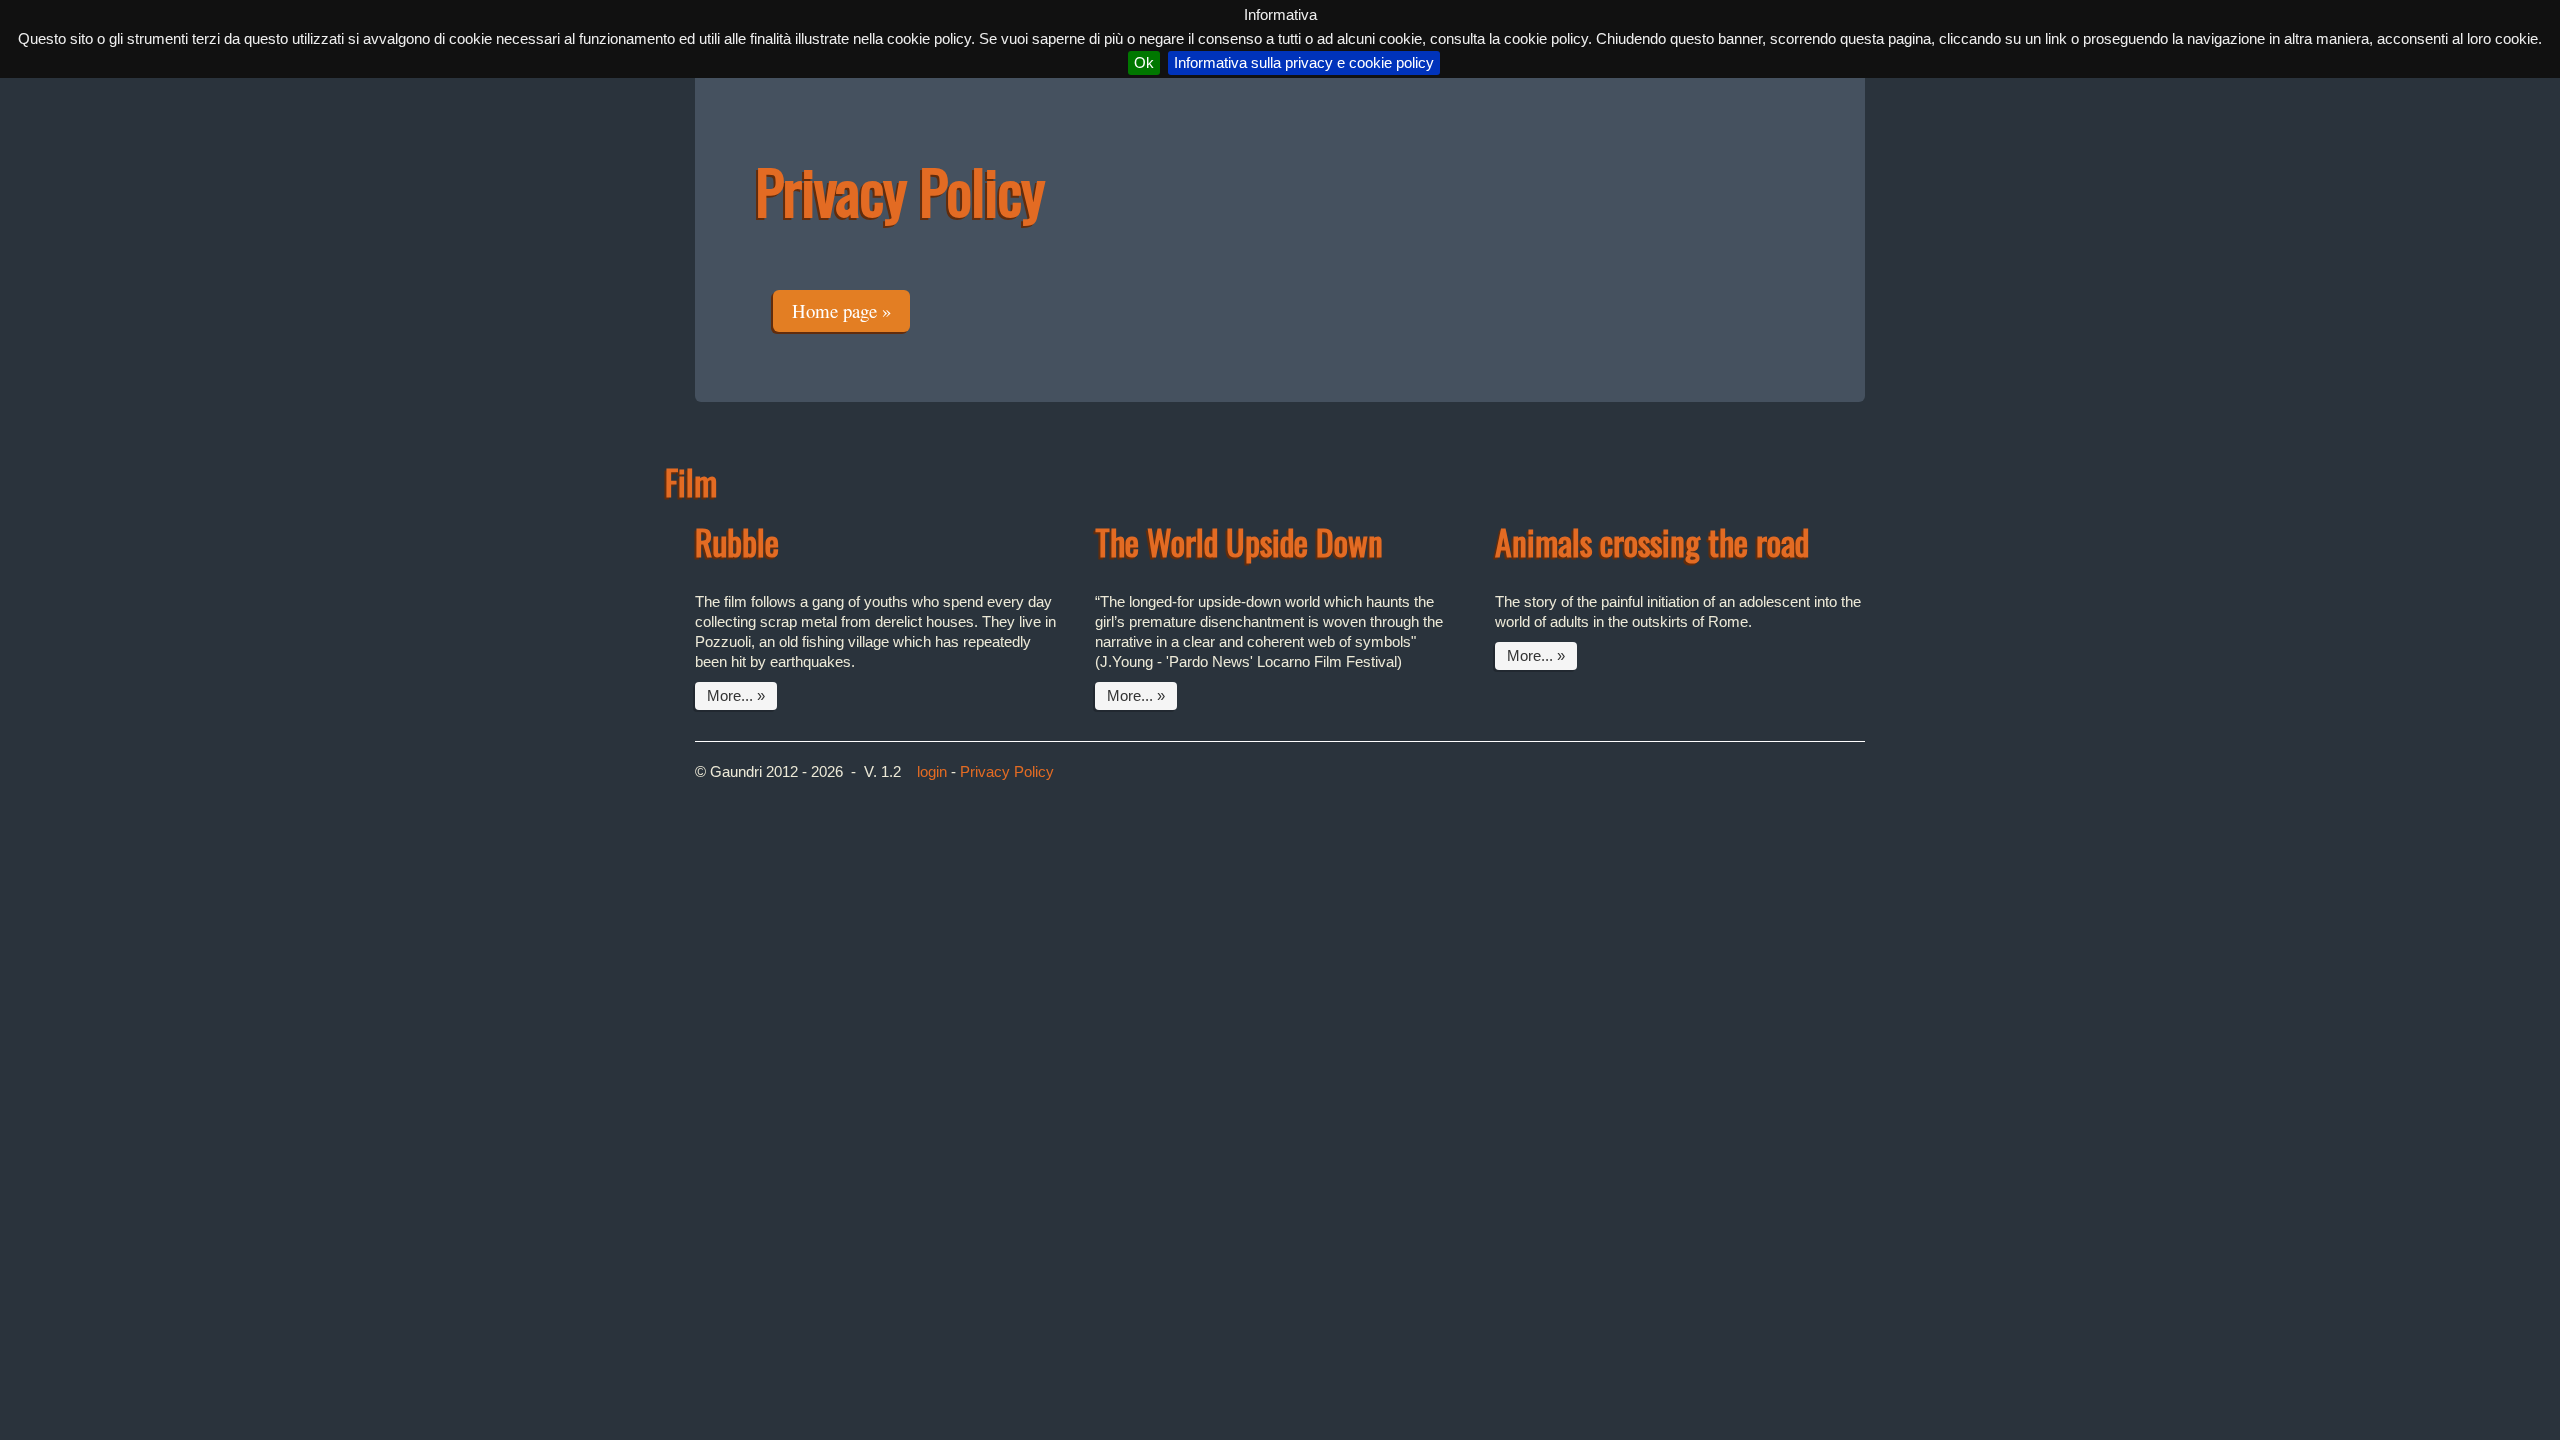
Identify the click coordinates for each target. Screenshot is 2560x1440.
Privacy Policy (1007, 771)
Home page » (841, 310)
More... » (736, 695)
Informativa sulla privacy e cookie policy (1304, 62)
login (932, 771)
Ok (1144, 62)
